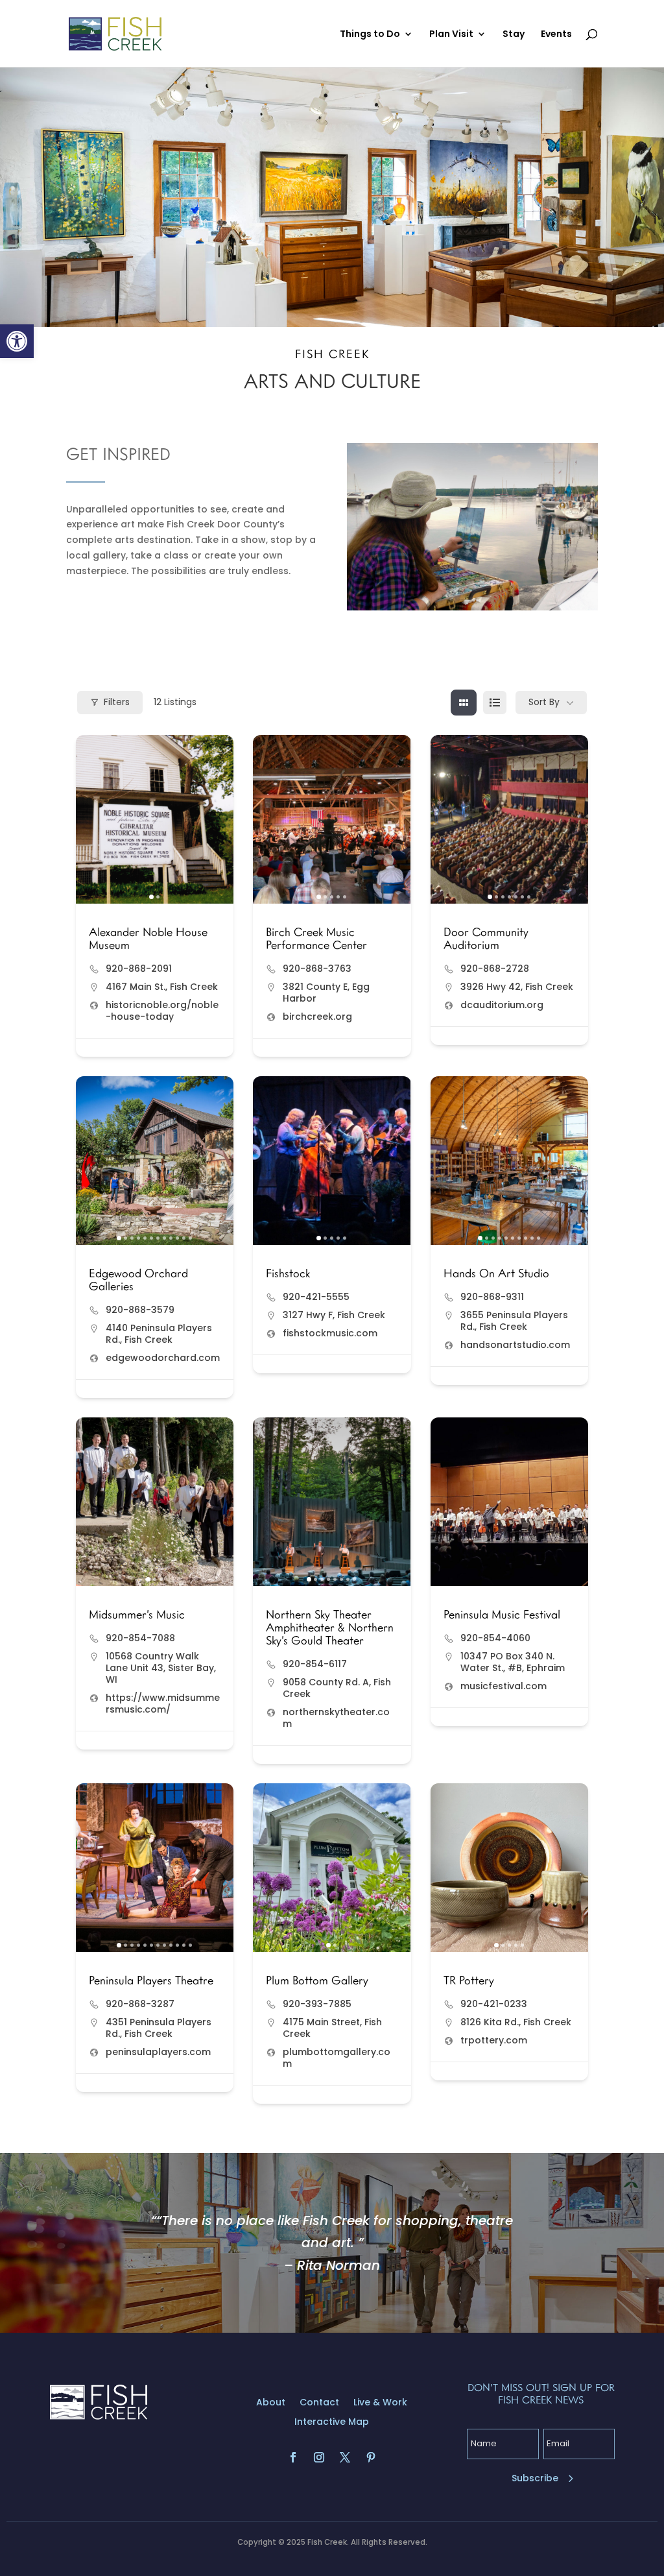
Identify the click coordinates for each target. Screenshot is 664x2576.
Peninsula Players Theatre (151, 1980)
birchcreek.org (317, 1017)
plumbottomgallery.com (337, 2058)
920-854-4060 (495, 1638)
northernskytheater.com (336, 1718)
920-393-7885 (317, 2004)
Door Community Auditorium (486, 938)
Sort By (544, 702)
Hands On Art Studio (496, 1273)
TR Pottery (469, 1980)
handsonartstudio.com (515, 1345)
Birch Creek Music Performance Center (316, 938)
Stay (514, 35)
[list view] (495, 703)
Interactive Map (332, 2423)
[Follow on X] (345, 2457)
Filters (117, 702)
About (271, 2403)
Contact (319, 2403)
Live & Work (380, 2403)
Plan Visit (451, 35)
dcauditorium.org (502, 1005)
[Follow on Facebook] (293, 2457)
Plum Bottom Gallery (317, 1980)
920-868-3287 (140, 2004)
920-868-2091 (139, 969)
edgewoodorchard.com (163, 1358)
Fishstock (288, 1273)
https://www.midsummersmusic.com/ (163, 1703)
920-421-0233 (494, 2004)
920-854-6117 (315, 1664)
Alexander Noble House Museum (148, 938)
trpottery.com (494, 2040)
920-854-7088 (140, 1638)
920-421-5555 (316, 1297)
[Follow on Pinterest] (371, 2457)
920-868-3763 (317, 969)
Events (556, 35)
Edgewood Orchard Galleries (138, 1279)
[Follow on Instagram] (319, 2457)
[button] (17, 341)
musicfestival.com (504, 1686)
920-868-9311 (492, 1297)
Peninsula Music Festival (502, 1614)
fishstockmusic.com (330, 1333)
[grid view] (464, 703)
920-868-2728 (495, 969)
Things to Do (370, 35)
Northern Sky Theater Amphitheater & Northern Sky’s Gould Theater (330, 1627)
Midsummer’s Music (137, 1614)
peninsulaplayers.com (158, 2052)
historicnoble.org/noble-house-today (162, 1011)
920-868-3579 (140, 1310)
